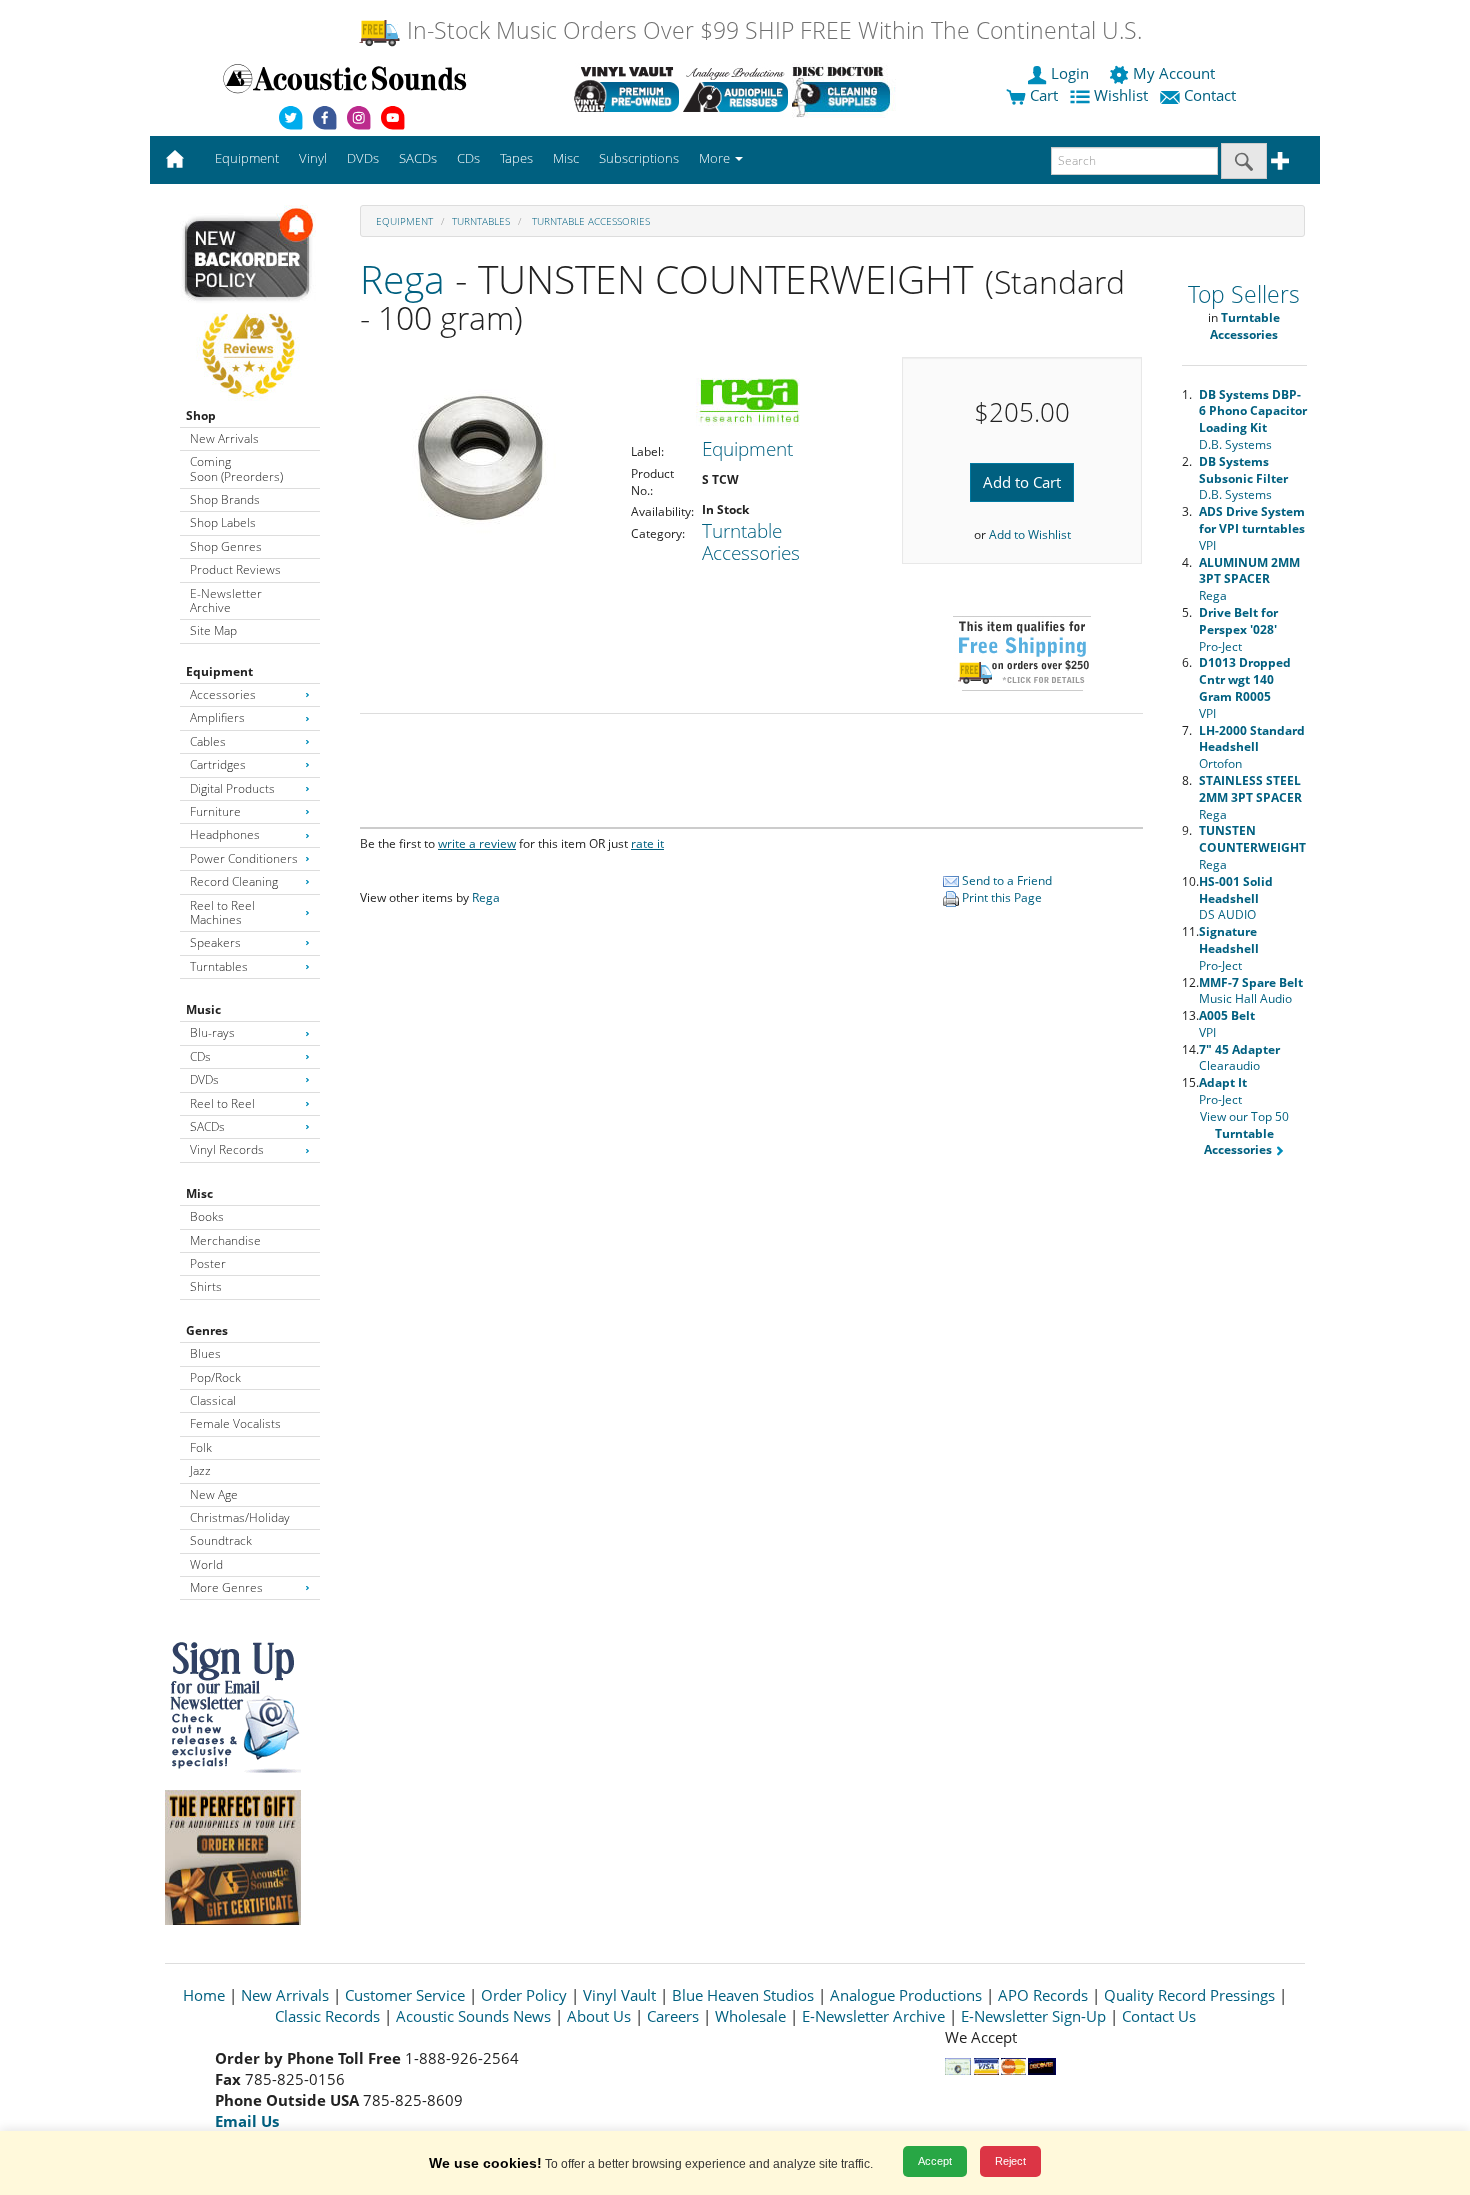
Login (1070, 73)
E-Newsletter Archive (226, 600)
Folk (201, 1447)
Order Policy (524, 1995)
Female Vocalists (235, 1423)
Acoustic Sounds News (473, 2016)
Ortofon (1252, 747)
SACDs (207, 1126)
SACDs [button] (418, 158)
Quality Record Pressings (1189, 1995)
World (206, 1564)
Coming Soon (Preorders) (236, 468)
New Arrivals (224, 438)
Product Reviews (235, 569)
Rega (402, 278)
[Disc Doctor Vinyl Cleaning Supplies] (844, 89)
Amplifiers (217, 717)
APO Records (1043, 1995)
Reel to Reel (222, 1103)
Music (203, 1009)
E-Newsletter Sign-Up (1033, 2016)
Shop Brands (225, 499)
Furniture (215, 811)
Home (204, 1995)
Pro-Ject (1238, 629)
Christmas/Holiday (240, 1517)
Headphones (225, 834)
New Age (214, 1494)
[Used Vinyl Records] (626, 89)
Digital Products (232, 788)
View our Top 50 (1244, 1133)
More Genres (226, 1587)
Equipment (219, 671)
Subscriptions (639, 158)
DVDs (204, 1079)
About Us (599, 2016)
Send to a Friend (1005, 880)
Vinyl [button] (313, 158)
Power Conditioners (244, 858)
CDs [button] (468, 158)
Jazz (200, 1470)
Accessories (223, 694)
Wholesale (750, 2016)
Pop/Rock (215, 1377)
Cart (1042, 95)
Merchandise (225, 1240)
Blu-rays (212, 1032)
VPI (1252, 528)
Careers (673, 2016)
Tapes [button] (516, 158)
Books (207, 1216)
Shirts (206, 1286)
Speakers (215, 942)
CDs (200, 1056)
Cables (208, 741)
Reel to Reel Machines (222, 912)
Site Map (213, 630)
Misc (199, 1193)
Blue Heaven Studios (743, 1995)
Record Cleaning (234, 881)
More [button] (716, 158)
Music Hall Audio (1251, 991)
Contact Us (1159, 2016)
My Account (1174, 73)
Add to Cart (1022, 482)
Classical (213, 1400)
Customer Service (405, 1995)
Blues (205, 1353)
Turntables (219, 966)
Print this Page (1000, 897)
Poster (208, 1263)
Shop (201, 415)
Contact (1210, 95)
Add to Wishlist (1030, 534)
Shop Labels (223, 522)
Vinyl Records (227, 1149)
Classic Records (327, 2016)
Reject (1010, 2161)
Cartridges (218, 764)
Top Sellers (1244, 294)
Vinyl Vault (619, 1995)
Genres (207, 1330)
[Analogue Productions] (735, 89)
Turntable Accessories (589, 221)
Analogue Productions (906, 1995)
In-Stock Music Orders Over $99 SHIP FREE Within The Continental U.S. (771, 30)
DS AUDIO (1236, 898)
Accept (935, 2161)
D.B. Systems (1253, 419)
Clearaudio (1239, 1058)
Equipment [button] (247, 158)
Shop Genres (226, 546)
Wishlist (1121, 95)
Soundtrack (221, 1540)
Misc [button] (566, 158)
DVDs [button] (363, 158)
